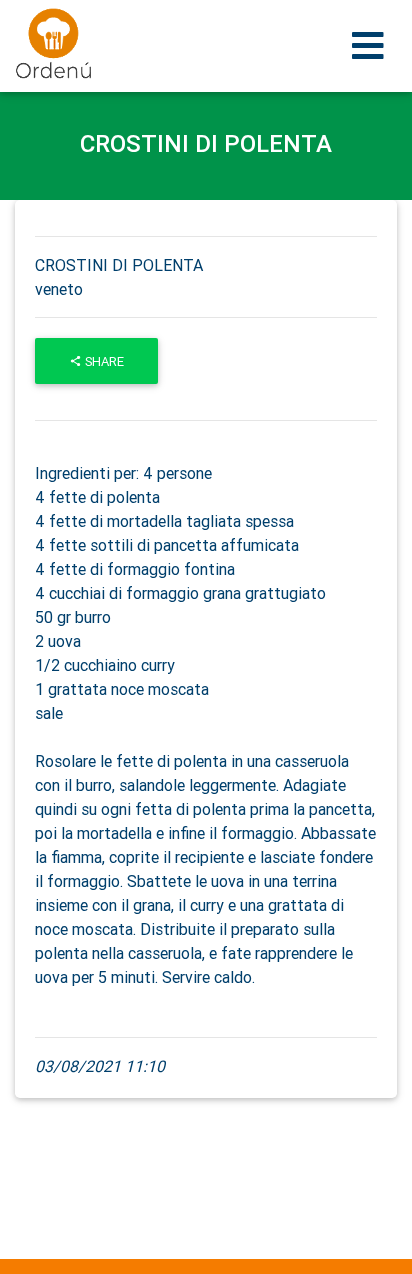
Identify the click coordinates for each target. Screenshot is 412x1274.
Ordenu (41, 20)
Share (103, 361)
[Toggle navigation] (368, 46)
